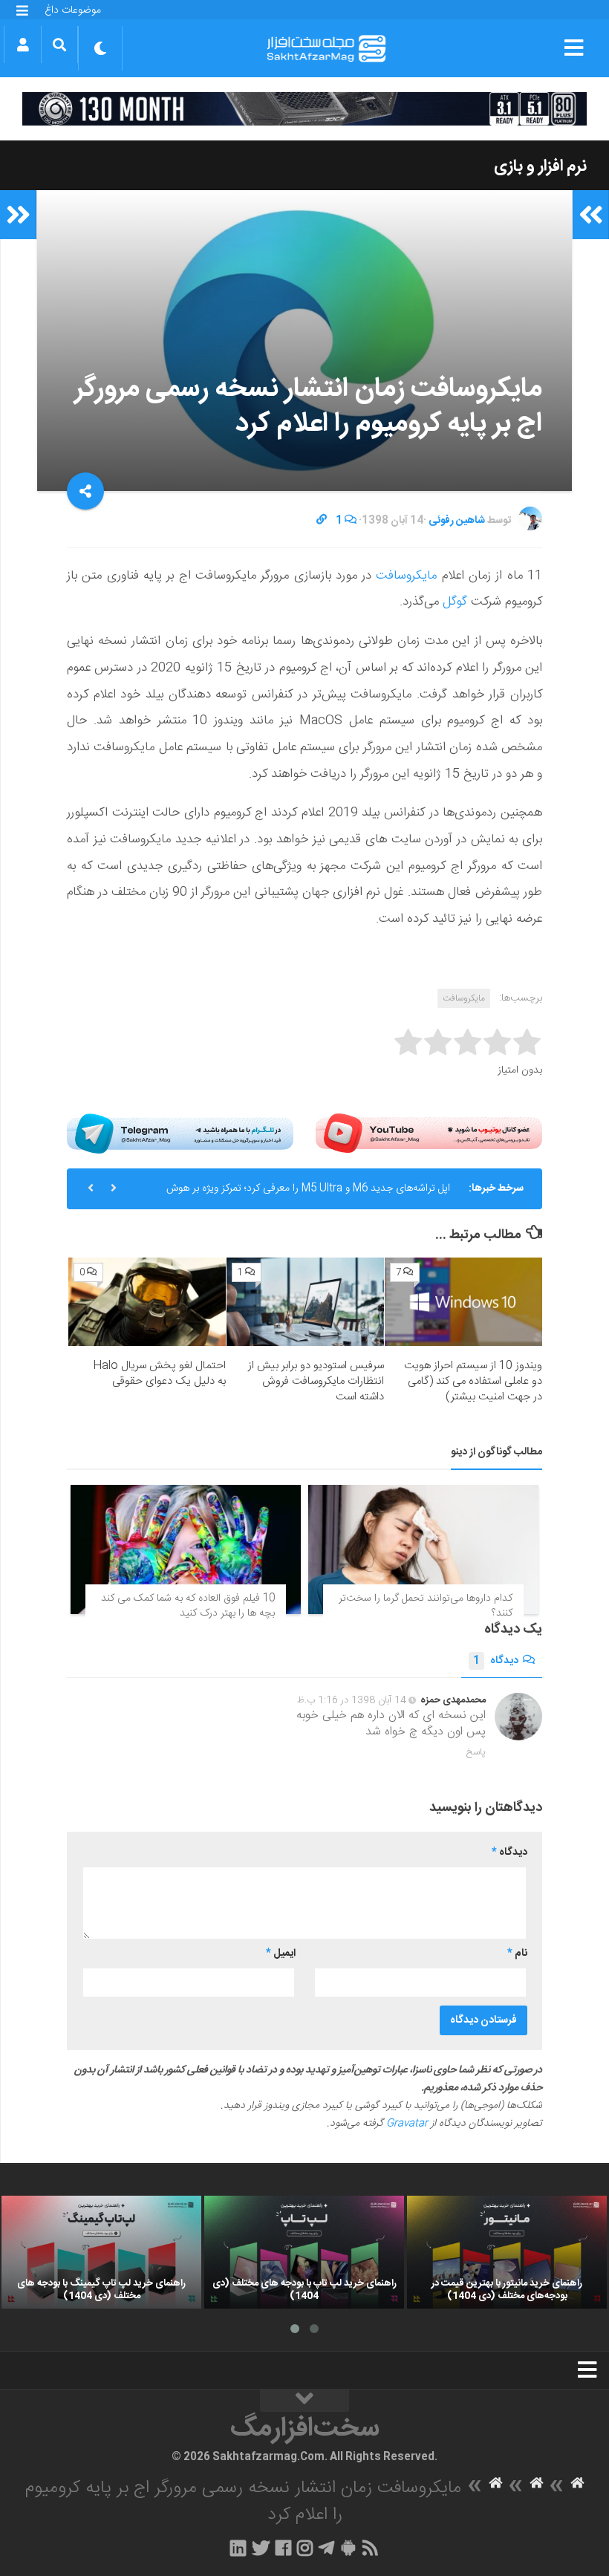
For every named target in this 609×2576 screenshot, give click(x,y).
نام (517, 1954)
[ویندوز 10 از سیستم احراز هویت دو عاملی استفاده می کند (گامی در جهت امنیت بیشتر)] (463, 1302)
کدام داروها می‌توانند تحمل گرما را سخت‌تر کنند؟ (426, 1606)
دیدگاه (496, 1661)
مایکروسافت (404, 576)
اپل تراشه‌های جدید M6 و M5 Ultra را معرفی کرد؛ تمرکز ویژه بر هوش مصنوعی (308, 1194)
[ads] (304, 109)
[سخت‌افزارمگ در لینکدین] (238, 2548)
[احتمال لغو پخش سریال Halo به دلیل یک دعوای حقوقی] (147, 1302)
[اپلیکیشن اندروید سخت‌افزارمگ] (348, 2548)
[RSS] (371, 2548)
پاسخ (476, 1752)
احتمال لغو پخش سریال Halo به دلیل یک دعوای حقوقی (159, 1373)
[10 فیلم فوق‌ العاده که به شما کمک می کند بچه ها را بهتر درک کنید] (186, 1549)
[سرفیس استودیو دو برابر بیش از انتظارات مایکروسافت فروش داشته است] (305, 1302)
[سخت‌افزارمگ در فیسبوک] (283, 2548)
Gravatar (407, 2124)
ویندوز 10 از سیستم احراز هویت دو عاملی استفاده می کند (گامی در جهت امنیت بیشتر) (473, 1381)
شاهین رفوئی (457, 521)
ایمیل (281, 1954)
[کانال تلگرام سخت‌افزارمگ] (326, 2548)
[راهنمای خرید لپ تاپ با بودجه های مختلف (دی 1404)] (304, 2252)
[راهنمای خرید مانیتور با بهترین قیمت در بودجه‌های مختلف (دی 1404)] (507, 2252)
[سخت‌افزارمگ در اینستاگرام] (305, 2548)
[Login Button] (23, 45)
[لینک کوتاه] (322, 521)
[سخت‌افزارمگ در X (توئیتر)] (261, 2548)
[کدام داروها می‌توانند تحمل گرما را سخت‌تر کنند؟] (423, 1549)
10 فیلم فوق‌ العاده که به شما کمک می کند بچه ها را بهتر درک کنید (188, 1606)
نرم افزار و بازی (540, 166)
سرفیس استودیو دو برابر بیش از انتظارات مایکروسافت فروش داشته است (316, 1381)
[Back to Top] (304, 2401)
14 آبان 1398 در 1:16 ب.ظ (352, 1700)
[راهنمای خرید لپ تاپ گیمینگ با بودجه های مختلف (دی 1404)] (101, 2252)
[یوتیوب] (429, 1133)
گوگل (453, 602)
